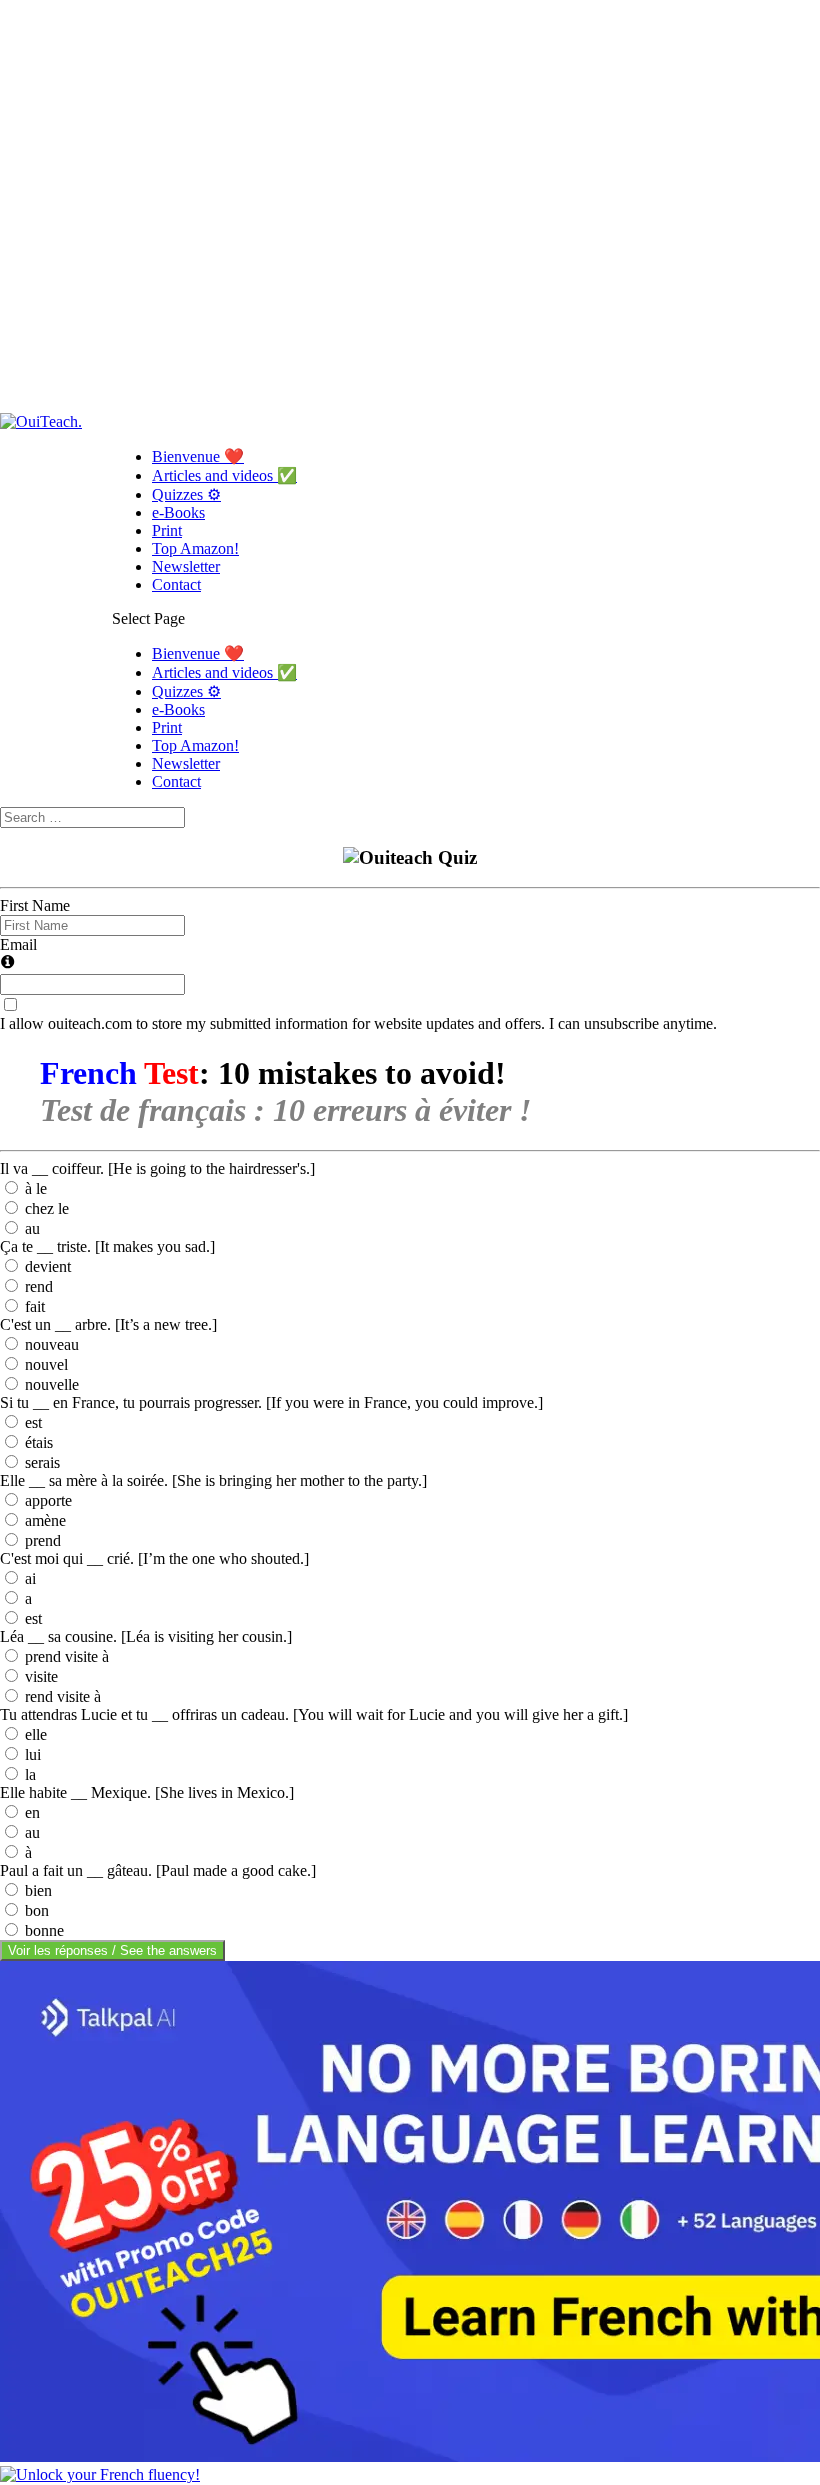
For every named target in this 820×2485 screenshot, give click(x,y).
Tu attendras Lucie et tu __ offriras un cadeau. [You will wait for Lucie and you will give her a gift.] (314, 1714)
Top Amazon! (195, 548)
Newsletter (186, 566)
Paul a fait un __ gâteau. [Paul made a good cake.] (158, 1870)
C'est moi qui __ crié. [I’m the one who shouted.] (154, 1558)
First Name (35, 905)
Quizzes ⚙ (186, 494)
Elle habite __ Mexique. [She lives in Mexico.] (147, 1792)
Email (18, 944)
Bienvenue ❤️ (198, 456)
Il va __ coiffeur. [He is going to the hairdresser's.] (157, 1168)
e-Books (178, 512)
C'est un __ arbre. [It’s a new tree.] (108, 1324)
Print (167, 530)
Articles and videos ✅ (224, 475)
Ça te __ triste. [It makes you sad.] (107, 1246)
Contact (176, 584)
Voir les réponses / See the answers (112, 1950)
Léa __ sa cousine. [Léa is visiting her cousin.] (146, 1636)
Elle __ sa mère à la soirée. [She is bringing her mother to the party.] (213, 1480)
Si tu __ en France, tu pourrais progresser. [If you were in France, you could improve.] (271, 1402)
